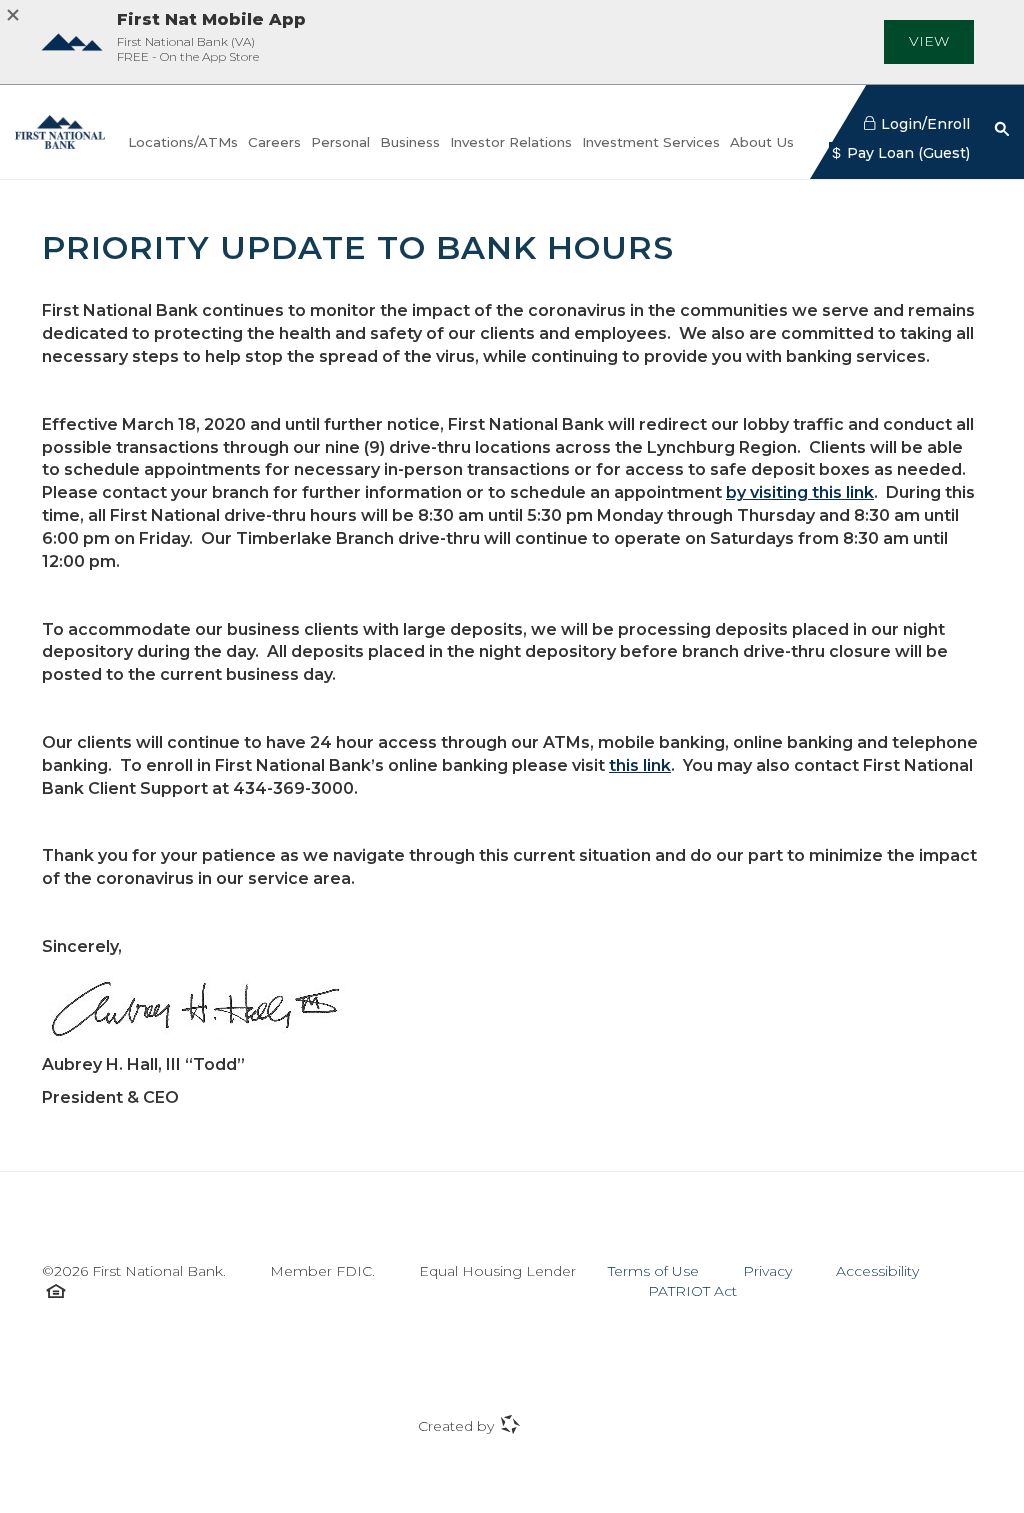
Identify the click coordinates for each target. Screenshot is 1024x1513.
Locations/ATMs (183, 142)
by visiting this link (800, 492)
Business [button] (410, 142)
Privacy (767, 1271)
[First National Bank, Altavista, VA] (59, 132)
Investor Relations (511, 143)
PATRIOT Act (692, 1291)
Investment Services (651, 143)
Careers (274, 142)
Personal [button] (340, 142)
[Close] (18, 14)
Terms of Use (653, 1271)
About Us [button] (762, 142)
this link (640, 765)
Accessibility (877, 1271)
